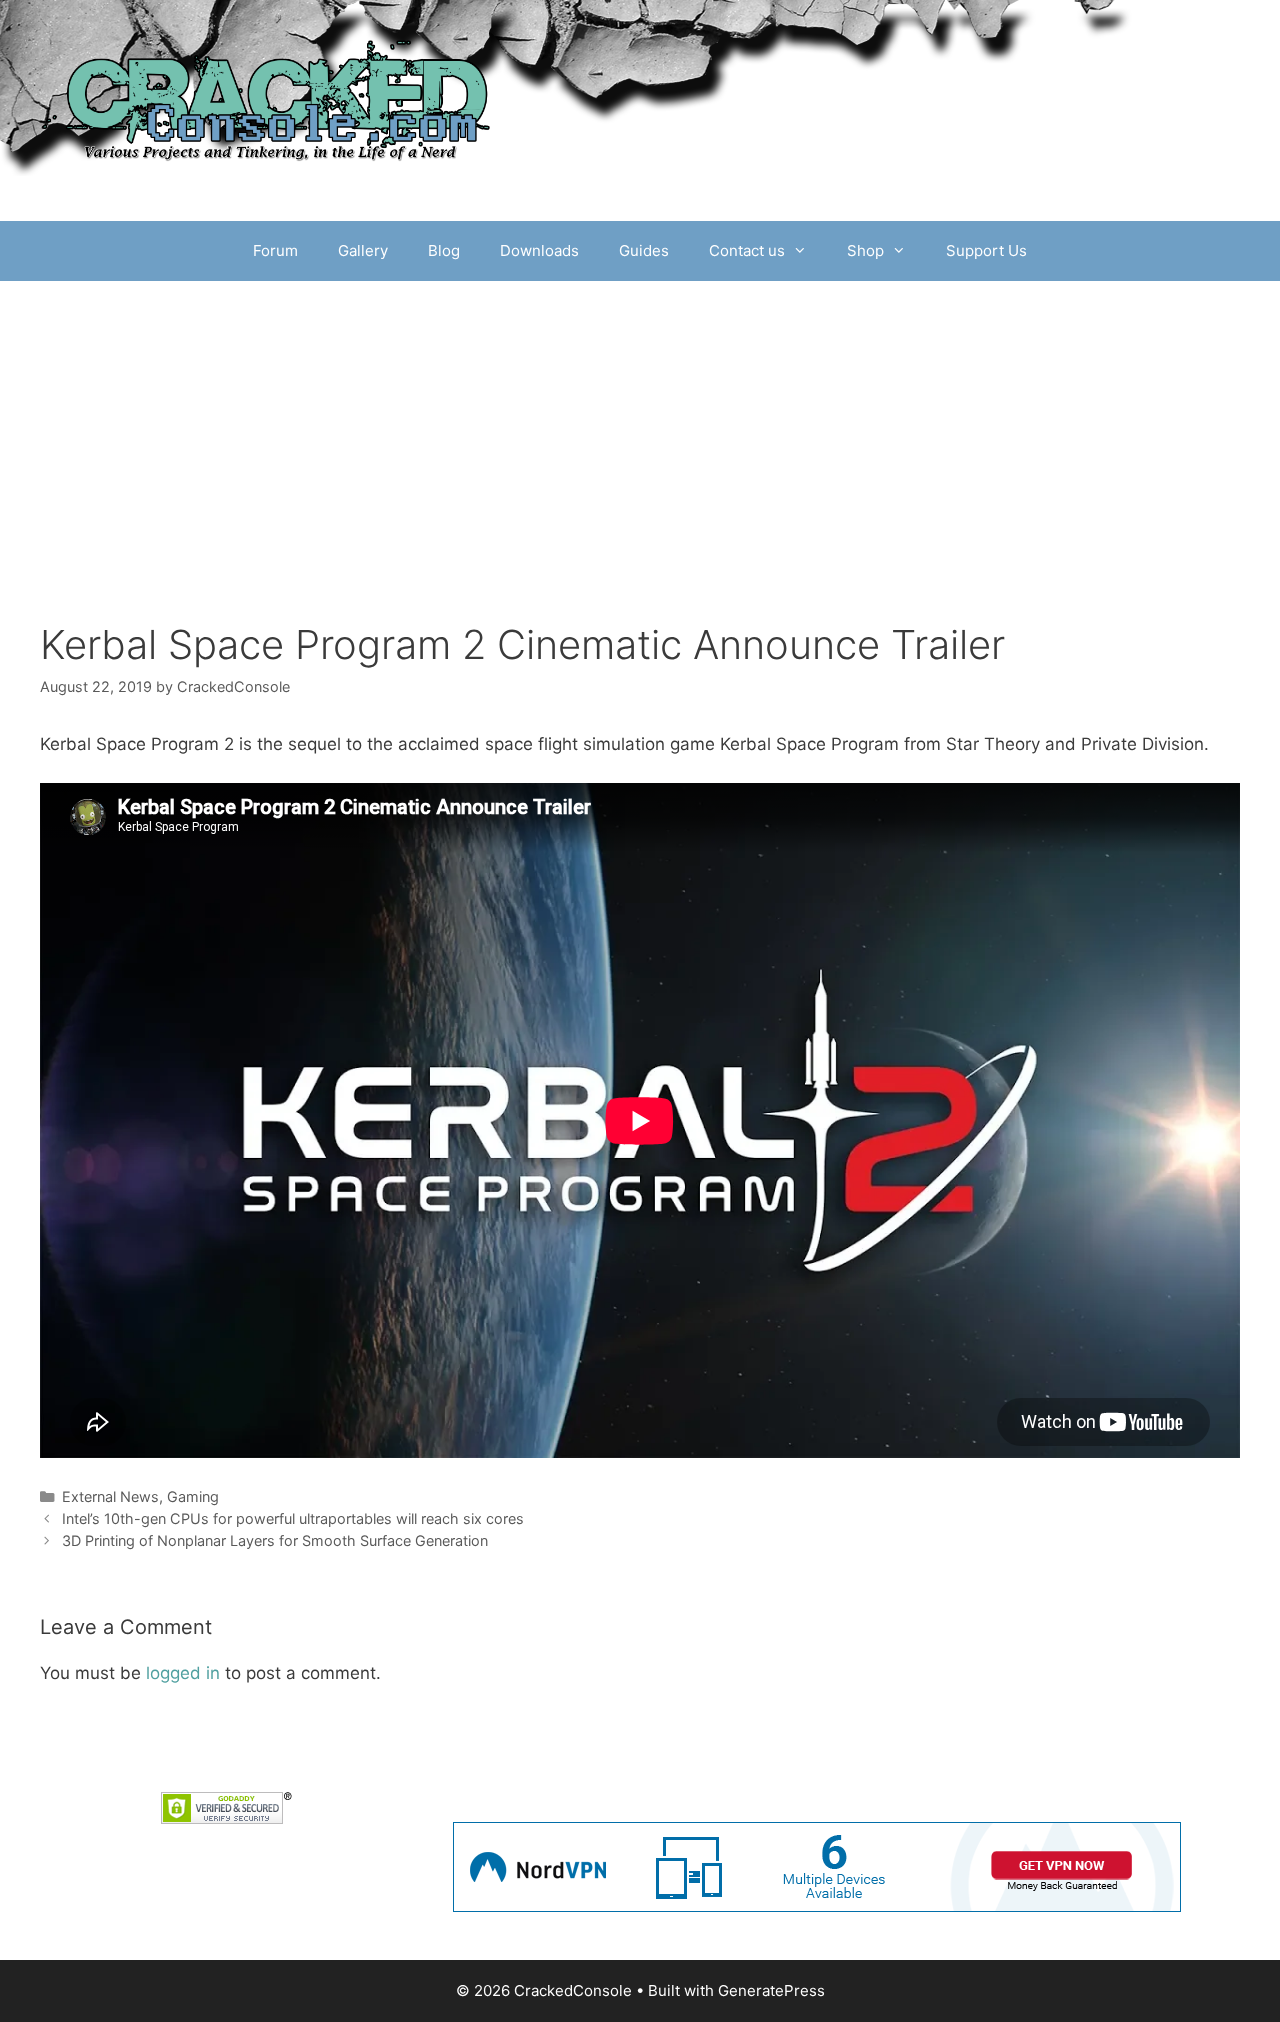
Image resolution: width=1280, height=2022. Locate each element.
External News (110, 1496)
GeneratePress (771, 1990)
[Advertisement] (640, 431)
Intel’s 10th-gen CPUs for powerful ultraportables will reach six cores (293, 1518)
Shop (865, 250)
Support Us (986, 250)
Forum (275, 250)
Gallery (363, 250)
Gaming (193, 1496)
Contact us (747, 250)
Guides (644, 250)
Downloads (539, 250)
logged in (183, 1673)
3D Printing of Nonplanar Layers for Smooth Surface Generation (275, 1540)
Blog (444, 250)
